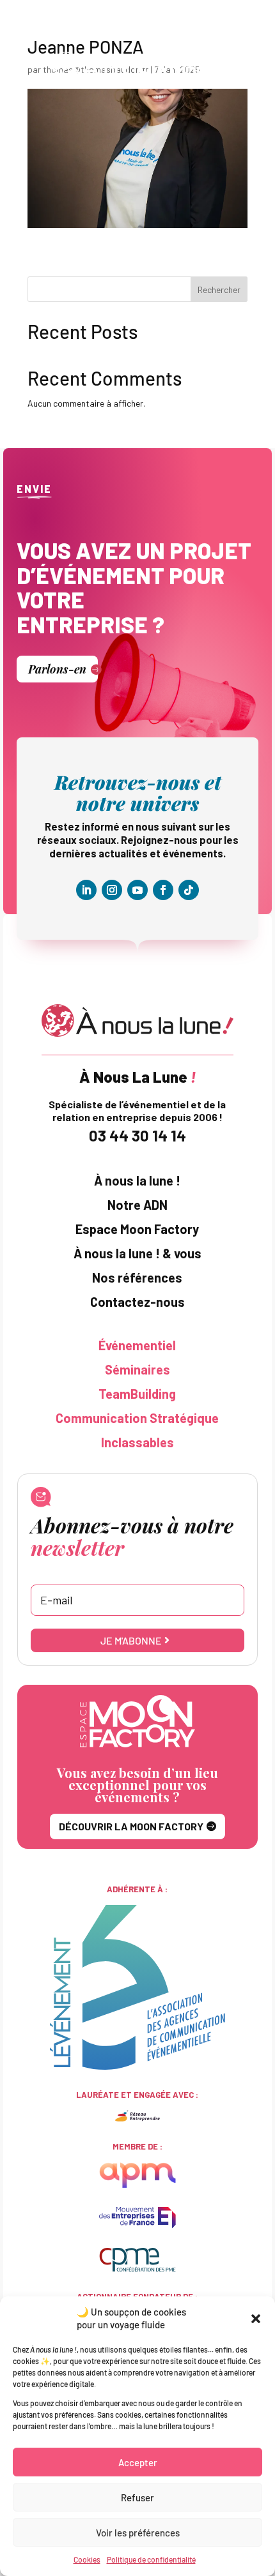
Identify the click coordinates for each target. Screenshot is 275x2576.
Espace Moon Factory (137, 1229)
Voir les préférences (138, 2533)
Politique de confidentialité (151, 2559)
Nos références (137, 1278)
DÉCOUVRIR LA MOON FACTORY (131, 1826)
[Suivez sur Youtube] (137, 890)
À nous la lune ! (137, 1181)
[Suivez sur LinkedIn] (86, 890)
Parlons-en (57, 669)
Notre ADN (137, 1205)
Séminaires (137, 1370)
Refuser (137, 2497)
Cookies (87, 2559)
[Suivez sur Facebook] (163, 890)
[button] (256, 2319)
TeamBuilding (137, 1394)
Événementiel (137, 1345)
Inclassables (137, 1442)
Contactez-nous (137, 1302)
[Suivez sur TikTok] (189, 890)
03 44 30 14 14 (137, 1135)
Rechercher (219, 290)
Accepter (138, 2462)
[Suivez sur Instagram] (112, 890)
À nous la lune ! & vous (137, 1254)
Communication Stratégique (137, 1418)
